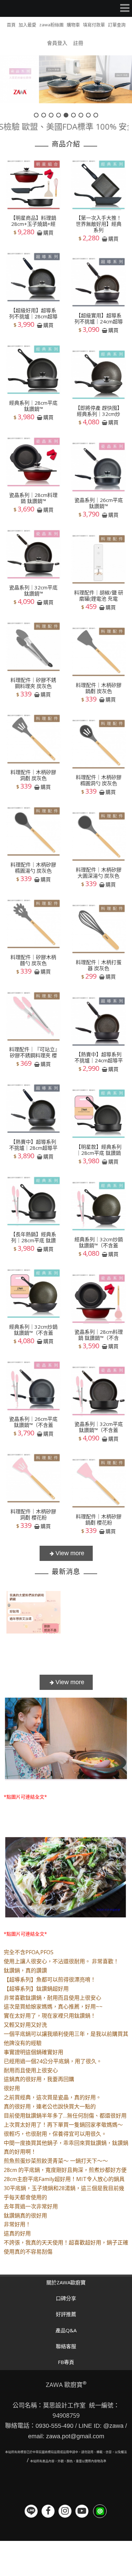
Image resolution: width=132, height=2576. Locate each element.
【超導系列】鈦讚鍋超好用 (36, 1989)
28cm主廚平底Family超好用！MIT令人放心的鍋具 (64, 2179)
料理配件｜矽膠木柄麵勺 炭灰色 (33, 960)
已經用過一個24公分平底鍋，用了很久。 (53, 2061)
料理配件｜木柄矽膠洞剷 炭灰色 (33, 775)
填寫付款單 (94, 25)
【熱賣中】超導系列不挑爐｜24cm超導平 (99, 1057)
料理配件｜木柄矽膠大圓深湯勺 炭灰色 (99, 873)
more (66, 1553)
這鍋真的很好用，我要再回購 (39, 2079)
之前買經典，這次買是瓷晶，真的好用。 (52, 2097)
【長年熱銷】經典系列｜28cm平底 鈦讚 (33, 1237)
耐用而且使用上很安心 (31, 2070)
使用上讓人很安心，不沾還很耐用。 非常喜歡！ (61, 1961)
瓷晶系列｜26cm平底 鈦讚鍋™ (99, 503)
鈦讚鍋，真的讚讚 (25, 1970)
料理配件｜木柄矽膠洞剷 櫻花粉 (33, 1514)
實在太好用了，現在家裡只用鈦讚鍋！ (50, 2016)
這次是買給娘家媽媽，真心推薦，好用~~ (53, 2007)
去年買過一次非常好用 (31, 2206)
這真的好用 (17, 2233)
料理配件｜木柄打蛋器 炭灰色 (99, 965)
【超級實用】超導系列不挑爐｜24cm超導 (99, 318)
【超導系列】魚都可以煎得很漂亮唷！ (50, 1980)
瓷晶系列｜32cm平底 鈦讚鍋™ (33, 590)
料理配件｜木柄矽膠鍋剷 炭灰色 (99, 688)
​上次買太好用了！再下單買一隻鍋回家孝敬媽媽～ (63, 2125)
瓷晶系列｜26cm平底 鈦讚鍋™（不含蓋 (33, 1422)
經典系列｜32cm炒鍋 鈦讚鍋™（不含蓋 (99, 1242)
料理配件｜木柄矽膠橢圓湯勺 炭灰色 (33, 868)
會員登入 (57, 43)
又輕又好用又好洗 (25, 2025)
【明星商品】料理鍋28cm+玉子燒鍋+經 (33, 221)
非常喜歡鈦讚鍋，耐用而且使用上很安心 (52, 1998)
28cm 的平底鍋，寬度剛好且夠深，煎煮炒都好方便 (65, 2170)
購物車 (73, 25)
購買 (48, 233)
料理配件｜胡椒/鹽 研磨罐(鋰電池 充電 (99, 595)
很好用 (12, 2088)
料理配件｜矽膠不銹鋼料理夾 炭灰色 (33, 683)
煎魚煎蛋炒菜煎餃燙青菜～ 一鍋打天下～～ (56, 2161)
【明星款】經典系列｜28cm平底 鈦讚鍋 (99, 1150)
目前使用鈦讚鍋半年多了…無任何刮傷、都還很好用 (65, 2116)
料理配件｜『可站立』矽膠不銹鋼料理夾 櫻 (33, 1052)
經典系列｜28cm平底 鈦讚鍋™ (33, 406)
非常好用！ (17, 2224)
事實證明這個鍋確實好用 (34, 2052)
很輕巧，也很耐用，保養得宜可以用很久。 (55, 2134)
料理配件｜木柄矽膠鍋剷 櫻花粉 (99, 1519)
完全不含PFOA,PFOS (29, 1952)
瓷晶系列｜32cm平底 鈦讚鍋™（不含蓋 (99, 1427)
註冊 (78, 43)
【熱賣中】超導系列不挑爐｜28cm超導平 (33, 1145)
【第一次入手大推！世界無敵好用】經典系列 (99, 224)
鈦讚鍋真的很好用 (25, 2215)
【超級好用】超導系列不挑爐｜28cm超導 (33, 313)
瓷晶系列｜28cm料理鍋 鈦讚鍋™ (33, 498)
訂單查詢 (117, 25)
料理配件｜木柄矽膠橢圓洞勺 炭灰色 (99, 780)
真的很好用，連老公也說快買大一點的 (50, 2106)
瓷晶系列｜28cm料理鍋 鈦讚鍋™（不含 (99, 1335)
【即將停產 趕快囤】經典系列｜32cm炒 (99, 411)
